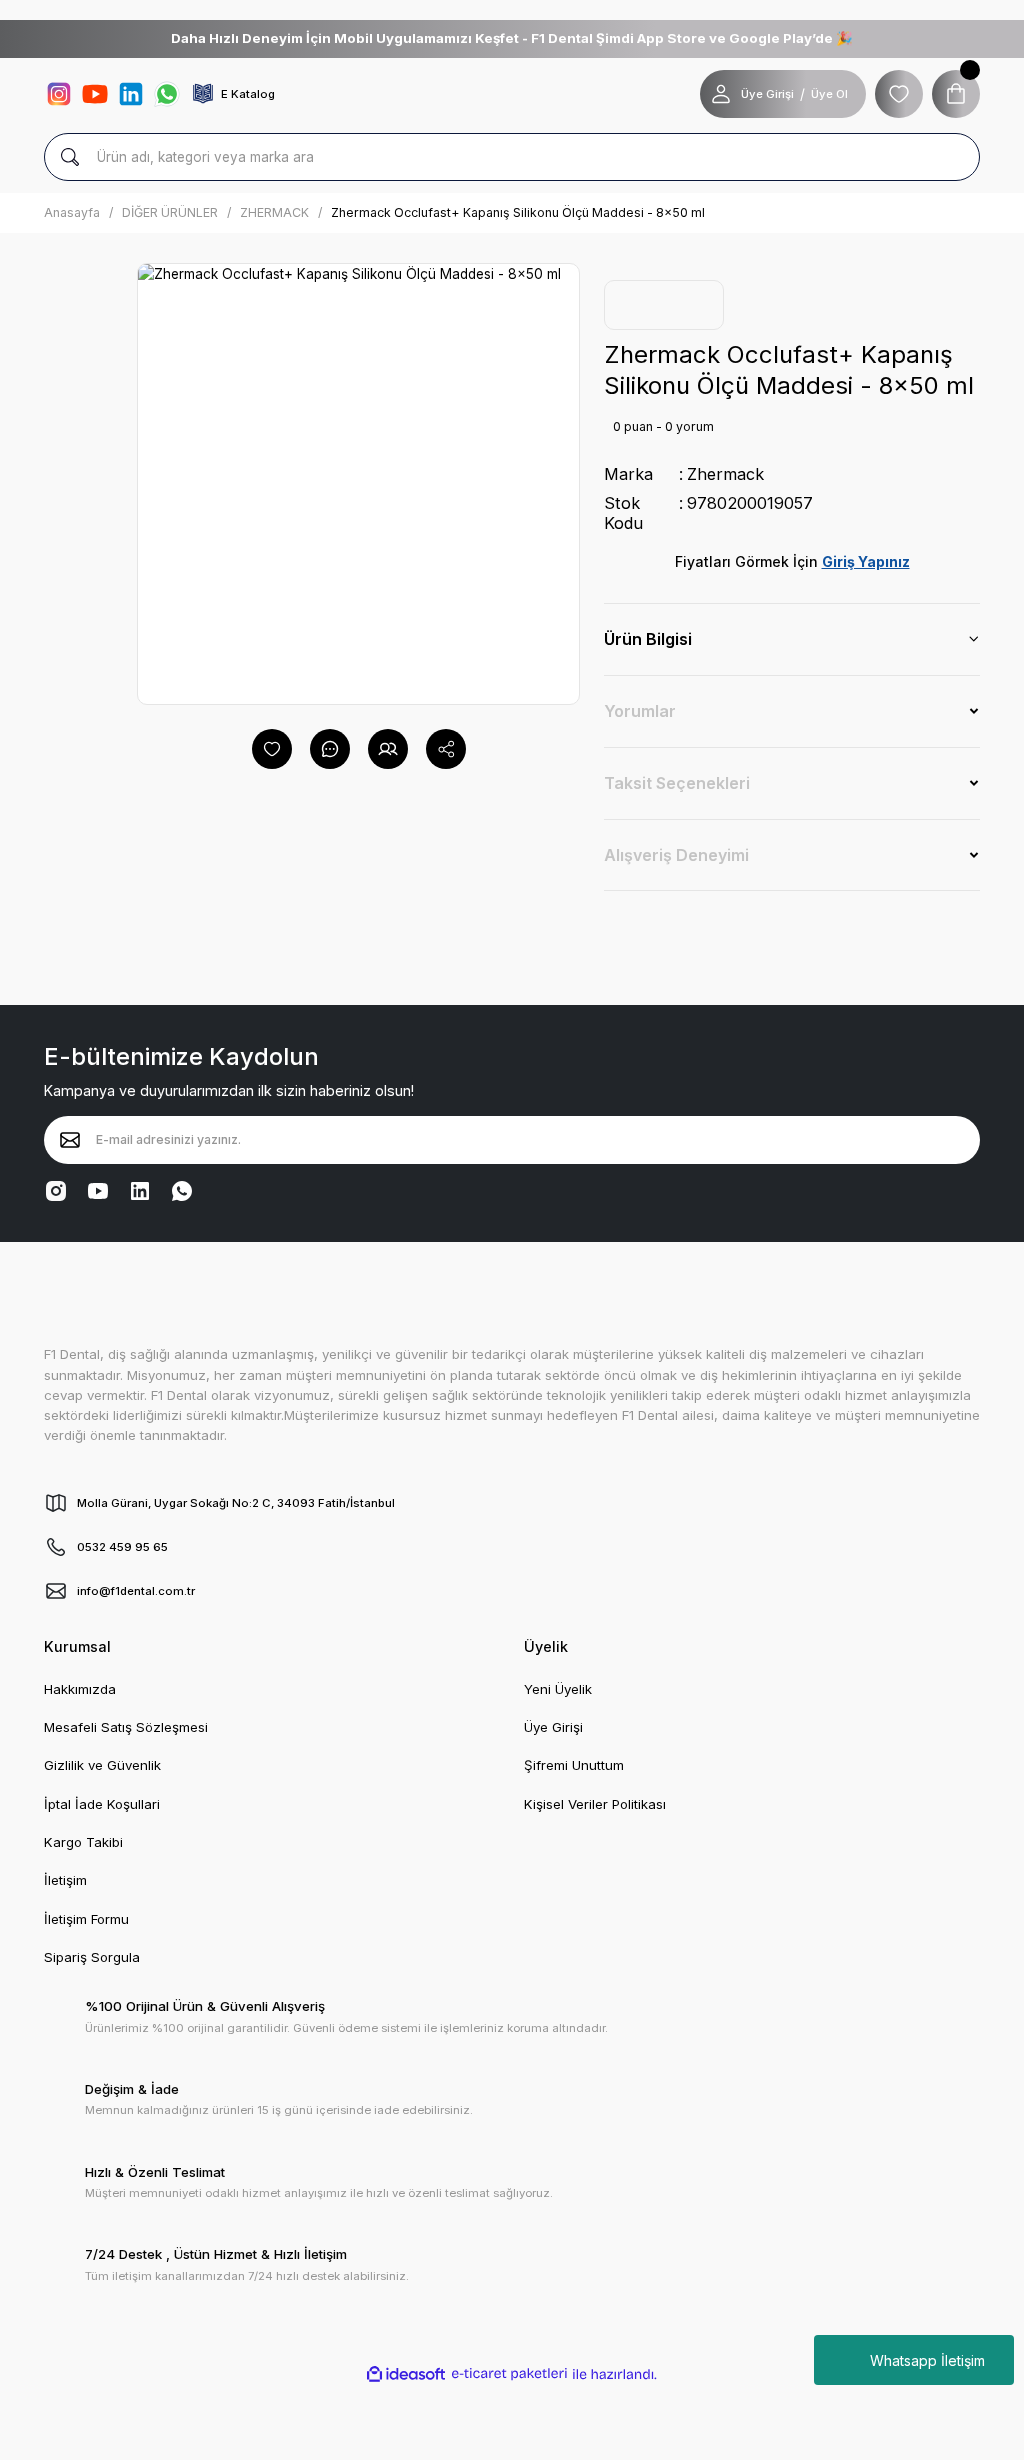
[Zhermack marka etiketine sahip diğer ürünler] (664, 305)
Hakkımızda (80, 1689)
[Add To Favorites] (272, 749)
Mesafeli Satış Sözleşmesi (126, 1727)
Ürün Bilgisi (648, 639)
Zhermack (725, 474)
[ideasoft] (406, 2374)
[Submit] (70, 1140)
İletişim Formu (86, 1919)
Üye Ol (829, 94)
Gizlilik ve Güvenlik (102, 1765)
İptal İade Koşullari (102, 1804)
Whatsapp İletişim (927, 2360)
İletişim (65, 1880)
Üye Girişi (767, 94)
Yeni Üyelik (558, 1689)
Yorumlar (640, 711)
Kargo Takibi (83, 1842)
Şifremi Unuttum (574, 1765)
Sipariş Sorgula (92, 1957)
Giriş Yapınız (866, 561)
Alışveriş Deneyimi (676, 855)
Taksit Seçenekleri (677, 783)
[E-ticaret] (509, 2374)
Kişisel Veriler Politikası (595, 1804)
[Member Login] (721, 94)
